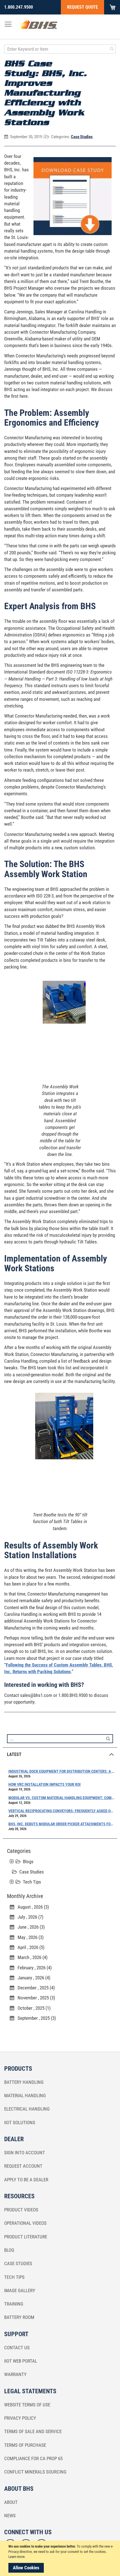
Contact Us (17, 2348)
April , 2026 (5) (29, 1947)
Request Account (23, 2166)
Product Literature (26, 2237)
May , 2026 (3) (29, 1937)
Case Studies (82, 137)
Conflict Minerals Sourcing (35, 2472)
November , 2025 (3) (35, 1998)
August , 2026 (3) (32, 1907)
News (10, 2516)
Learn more (16, 2557)
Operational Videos (25, 2223)
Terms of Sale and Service (33, 2431)
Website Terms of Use (27, 2405)
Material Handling (25, 2096)
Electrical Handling (27, 2109)
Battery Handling (24, 2082)
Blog (9, 2250)
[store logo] (38, 26)
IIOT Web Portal (21, 2361)
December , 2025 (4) (34, 1988)
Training (14, 2304)
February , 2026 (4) (33, 1968)
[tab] (60, 1754)
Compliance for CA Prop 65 (33, 2458)
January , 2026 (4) (32, 1978)
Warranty (15, 2374)
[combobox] (60, 49)
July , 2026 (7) (29, 1917)
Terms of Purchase (25, 2445)
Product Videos (21, 2210)
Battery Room (19, 2317)
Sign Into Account (25, 2153)
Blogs (28, 1862)
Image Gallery (20, 2290)
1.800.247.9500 (19, 7)
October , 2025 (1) (32, 2008)
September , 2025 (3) (35, 2018)
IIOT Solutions (20, 2123)
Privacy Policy (20, 2418)
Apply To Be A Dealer (26, 2180)
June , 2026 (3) (29, 1927)
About (11, 2502)
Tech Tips (32, 1882)
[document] (61, 2558)
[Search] (108, 1738)
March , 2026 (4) (31, 1957)
